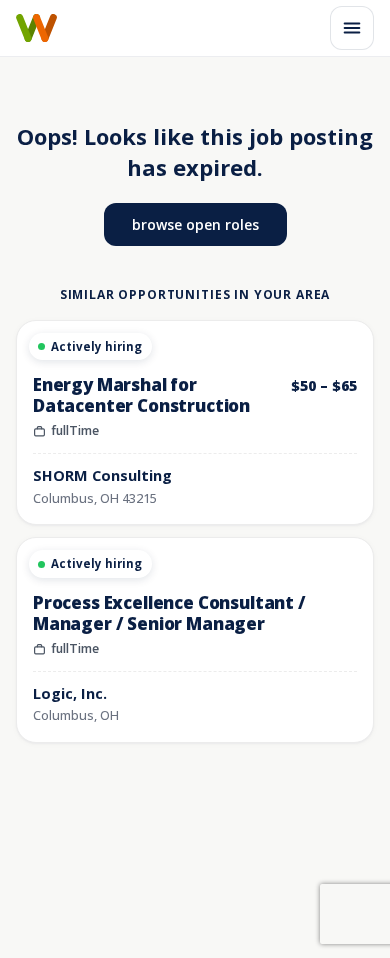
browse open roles (195, 224)
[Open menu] (352, 28)
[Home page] (36, 28)
